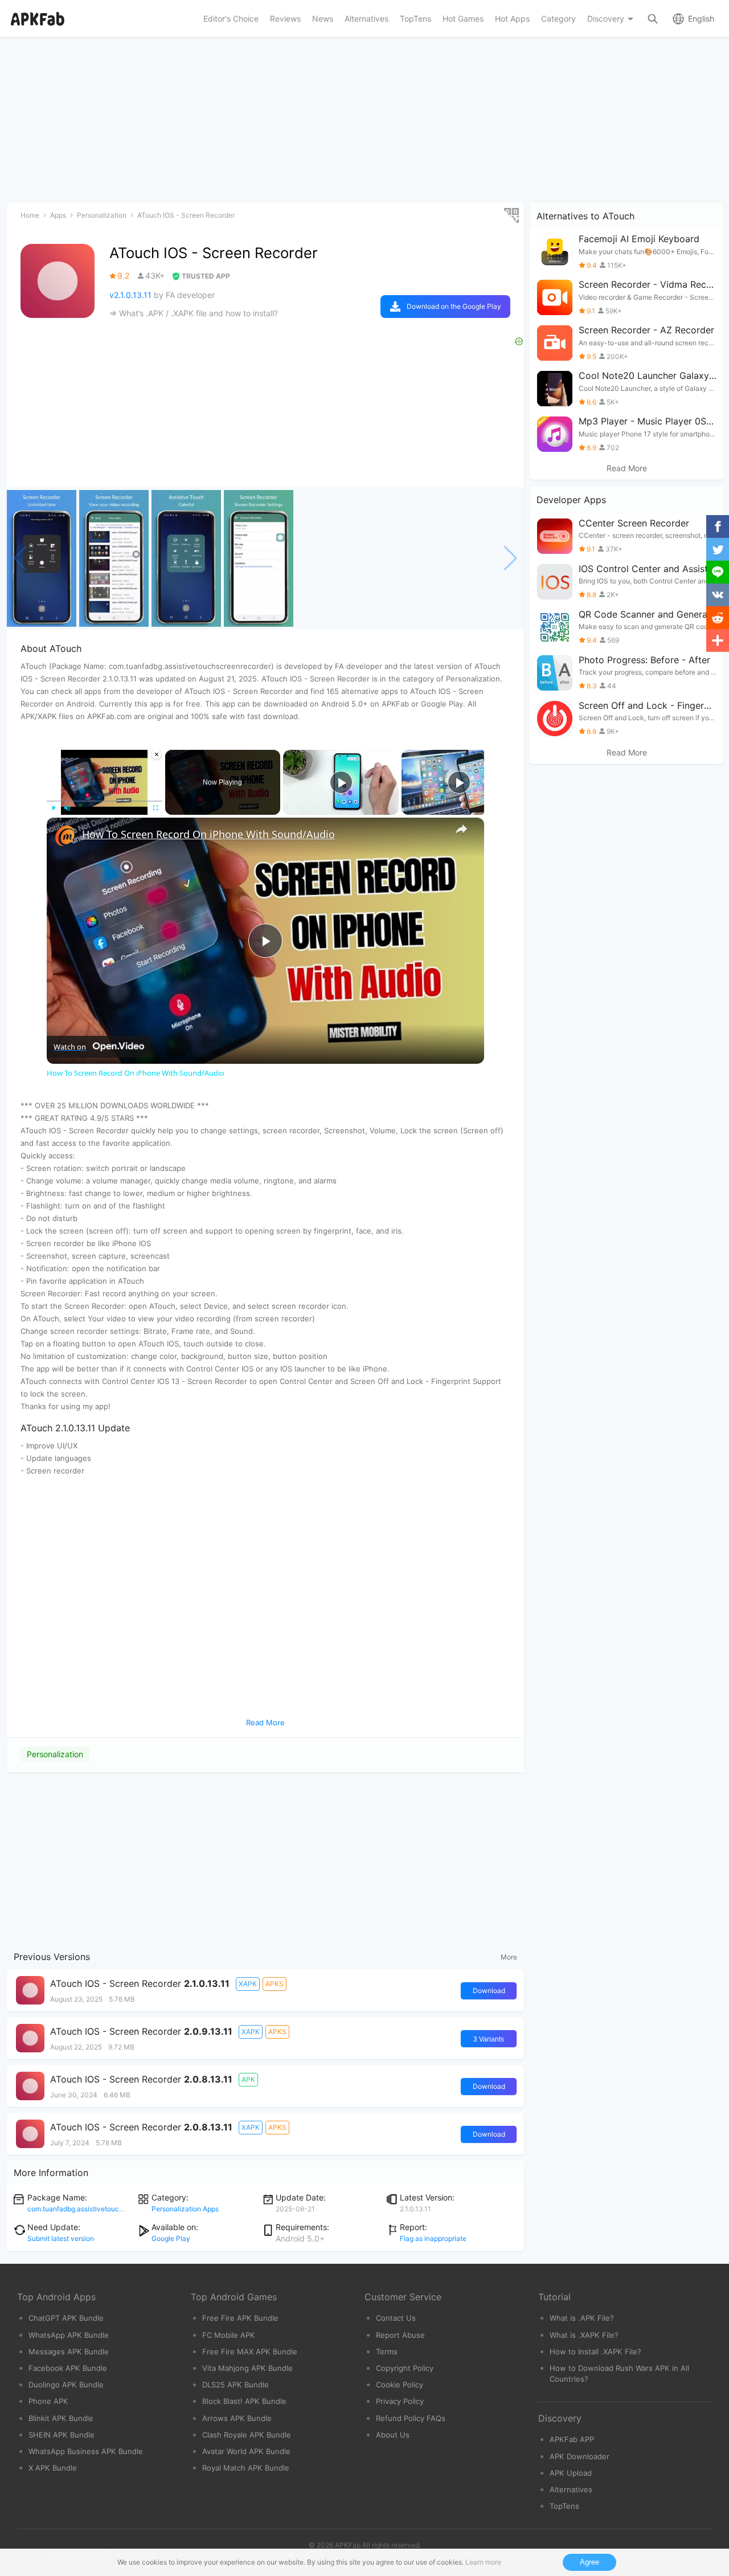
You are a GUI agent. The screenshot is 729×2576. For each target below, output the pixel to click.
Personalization (55, 1754)
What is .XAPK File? (584, 2335)
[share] (461, 829)
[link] (65, 836)
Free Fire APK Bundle (240, 2318)
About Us (393, 2435)
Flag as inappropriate (433, 2238)
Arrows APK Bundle (237, 2418)
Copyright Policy (405, 2368)
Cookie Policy (400, 2385)
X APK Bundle (53, 2468)
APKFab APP (572, 2439)
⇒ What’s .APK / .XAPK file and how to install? (194, 313)
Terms (387, 2352)
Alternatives (571, 2489)
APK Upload (571, 2473)
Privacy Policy (400, 2401)
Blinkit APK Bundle (61, 2418)
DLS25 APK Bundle (236, 2385)
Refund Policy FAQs (411, 2418)
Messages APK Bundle (69, 2352)
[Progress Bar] (105, 801)
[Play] (54, 808)
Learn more (483, 2562)
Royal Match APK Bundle (246, 2468)
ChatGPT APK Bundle (66, 2318)
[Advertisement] (265, 1859)
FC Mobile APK (229, 2335)
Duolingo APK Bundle (66, 2385)
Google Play (171, 2238)
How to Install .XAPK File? (595, 2352)
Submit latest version (61, 2238)
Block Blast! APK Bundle (244, 2401)
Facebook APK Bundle (68, 2368)
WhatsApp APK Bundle (69, 2335)
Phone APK (48, 2401)
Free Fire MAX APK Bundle (250, 2352)
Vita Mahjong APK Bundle (247, 2368)
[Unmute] (67, 808)
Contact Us (396, 2318)
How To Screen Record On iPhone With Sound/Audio (208, 834)
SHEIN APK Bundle (62, 2435)
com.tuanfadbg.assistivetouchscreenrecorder (99, 2209)
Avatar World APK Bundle (246, 2451)
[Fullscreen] (155, 808)
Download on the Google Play (454, 306)
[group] (42, 558)
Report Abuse (400, 2335)
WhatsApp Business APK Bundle (86, 2451)
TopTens (564, 2506)
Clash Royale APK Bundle (247, 2435)
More (509, 1957)
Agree (589, 2562)
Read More (627, 468)
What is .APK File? (582, 2318)
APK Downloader (579, 2456)
